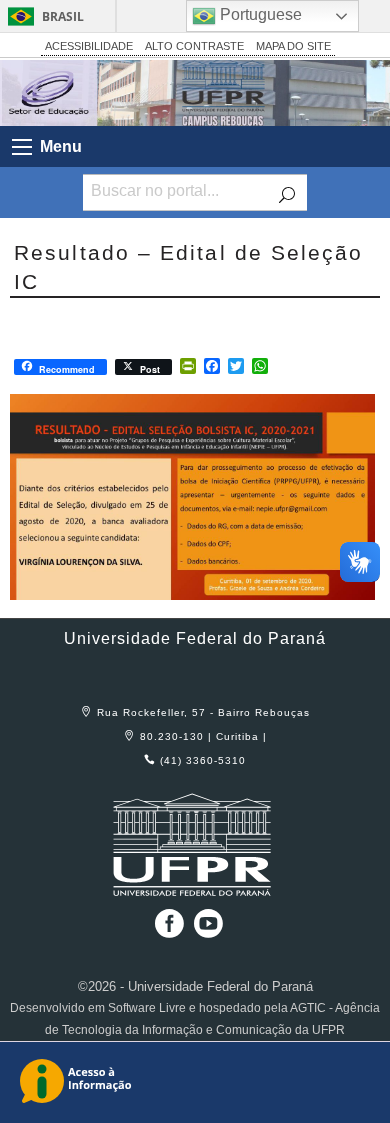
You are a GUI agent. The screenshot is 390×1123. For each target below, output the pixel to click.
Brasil (63, 16)
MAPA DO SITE (293, 46)
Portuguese (259, 14)
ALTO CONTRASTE (194, 46)
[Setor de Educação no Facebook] (165, 930)
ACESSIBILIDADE (89, 46)
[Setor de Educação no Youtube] (208, 930)
